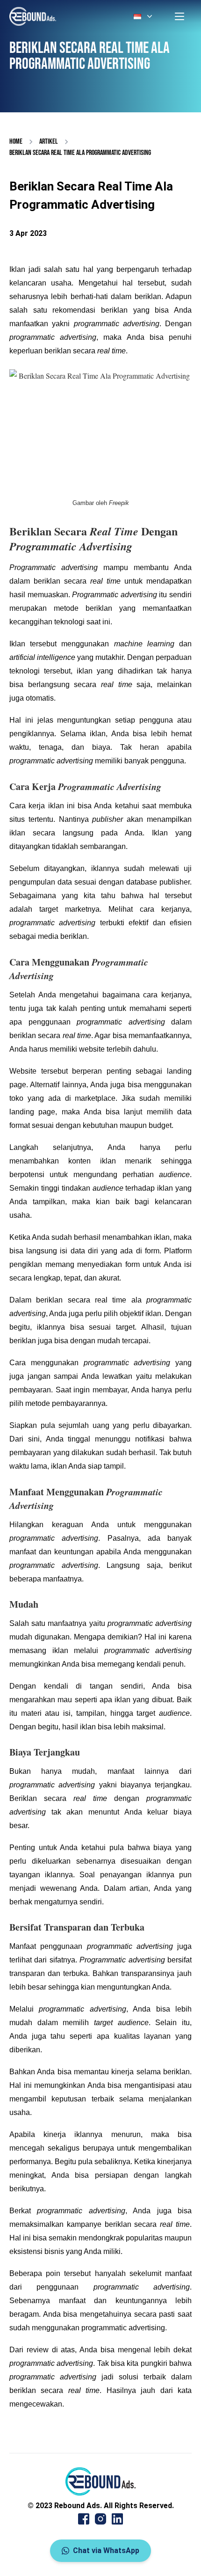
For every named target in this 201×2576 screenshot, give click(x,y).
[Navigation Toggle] (179, 16)
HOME (16, 142)
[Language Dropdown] (144, 16)
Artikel (49, 142)
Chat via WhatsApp (106, 2550)
